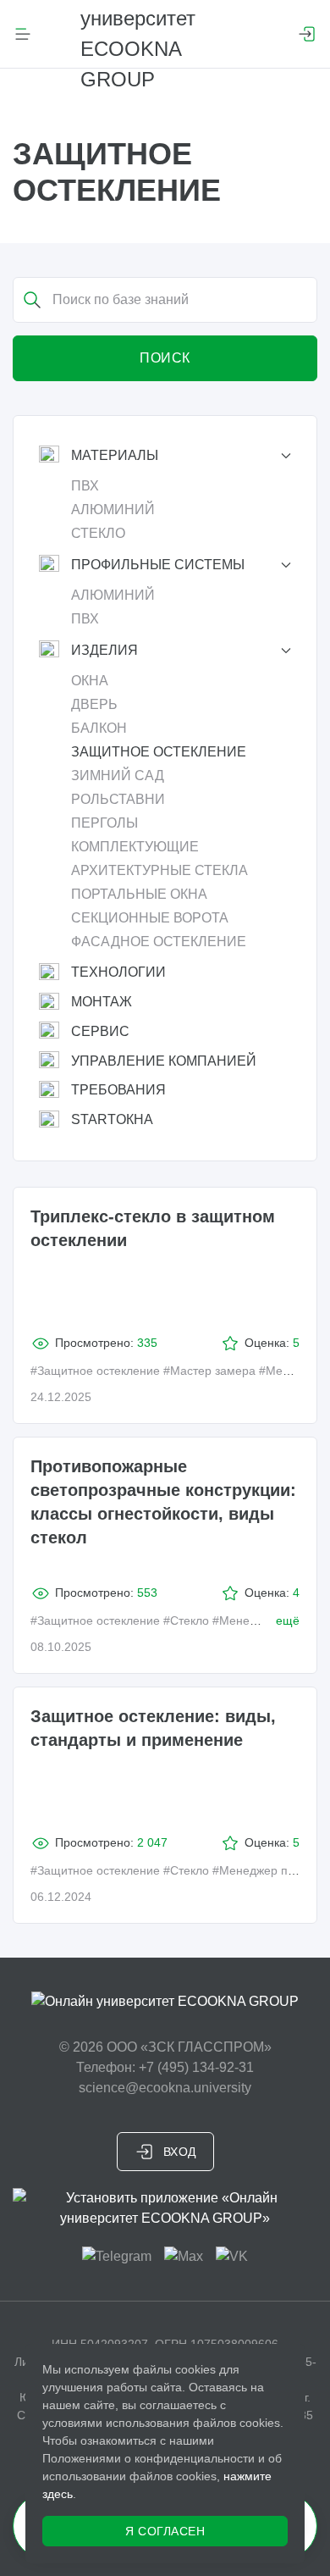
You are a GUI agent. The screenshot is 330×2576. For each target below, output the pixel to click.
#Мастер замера (209, 1371)
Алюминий (113, 510)
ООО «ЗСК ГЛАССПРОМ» (189, 2047)
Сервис (100, 1031)
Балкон (99, 728)
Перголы (104, 823)
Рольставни (118, 799)
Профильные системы (158, 565)
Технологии (118, 972)
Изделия (104, 650)
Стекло (98, 533)
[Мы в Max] (184, 2255)
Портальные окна (139, 894)
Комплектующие (135, 847)
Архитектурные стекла (159, 870)
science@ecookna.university (165, 2088)
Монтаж (102, 1002)
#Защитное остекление (95, 1371)
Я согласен (165, 2531)
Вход (180, 2152)
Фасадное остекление (159, 942)
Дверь (94, 704)
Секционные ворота (150, 918)
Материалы (115, 455)
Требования (118, 1090)
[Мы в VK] (232, 2255)
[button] (23, 34)
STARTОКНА (112, 1119)
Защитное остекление (159, 752)
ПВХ (85, 486)
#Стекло (186, 1620)
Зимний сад (118, 776)
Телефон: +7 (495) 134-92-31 (165, 2067)
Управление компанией (164, 1061)
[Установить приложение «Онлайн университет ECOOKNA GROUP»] (165, 2208)
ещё (288, 1620)
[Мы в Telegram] (117, 2255)
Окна (90, 681)
